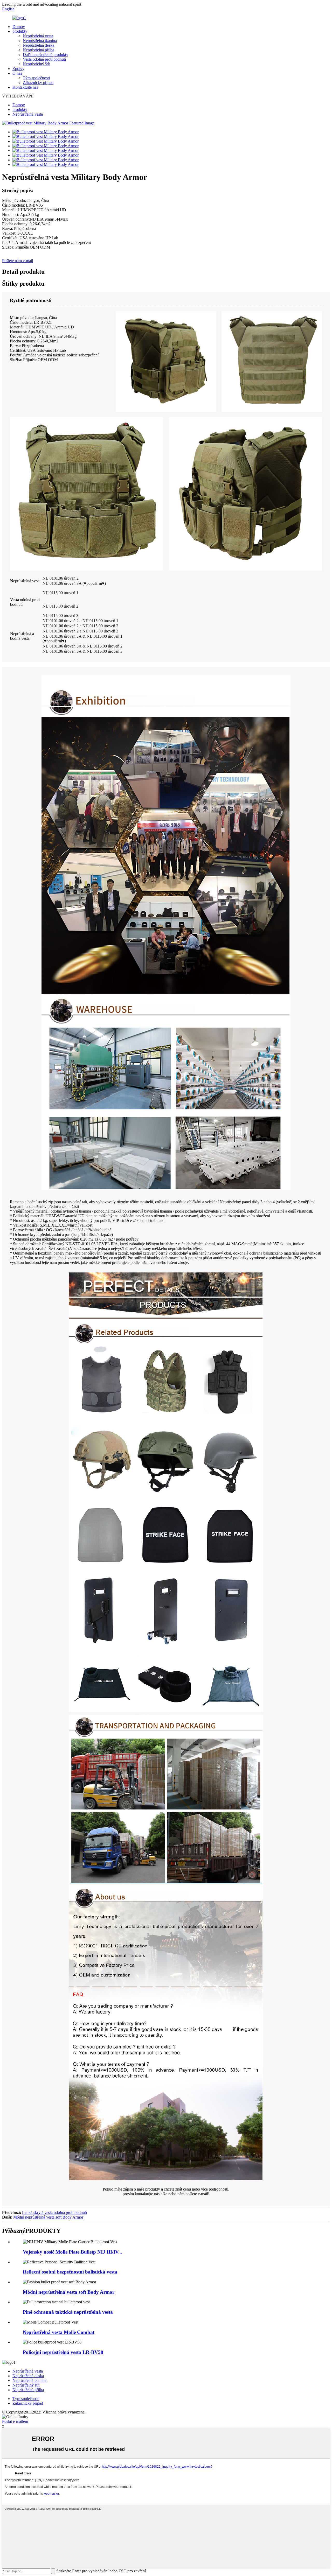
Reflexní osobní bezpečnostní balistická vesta (70, 2272)
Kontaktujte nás (25, 87)
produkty (20, 31)
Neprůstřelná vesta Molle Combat (59, 2332)
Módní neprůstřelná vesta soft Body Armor (48, 2217)
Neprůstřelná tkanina (40, 41)
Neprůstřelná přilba (39, 50)
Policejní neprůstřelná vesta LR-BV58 (63, 2352)
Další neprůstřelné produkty (46, 55)
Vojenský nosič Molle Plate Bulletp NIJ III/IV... (72, 2252)
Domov (19, 27)
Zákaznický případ (38, 83)
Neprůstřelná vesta (38, 36)
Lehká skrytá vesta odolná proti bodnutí (54, 2212)
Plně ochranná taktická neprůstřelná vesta (68, 2312)
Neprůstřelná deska (39, 45)
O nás (17, 73)
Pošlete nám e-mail (18, 261)
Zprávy (18, 69)
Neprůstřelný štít (36, 64)
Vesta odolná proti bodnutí (44, 59)
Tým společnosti (36, 78)
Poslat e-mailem (15, 2421)
